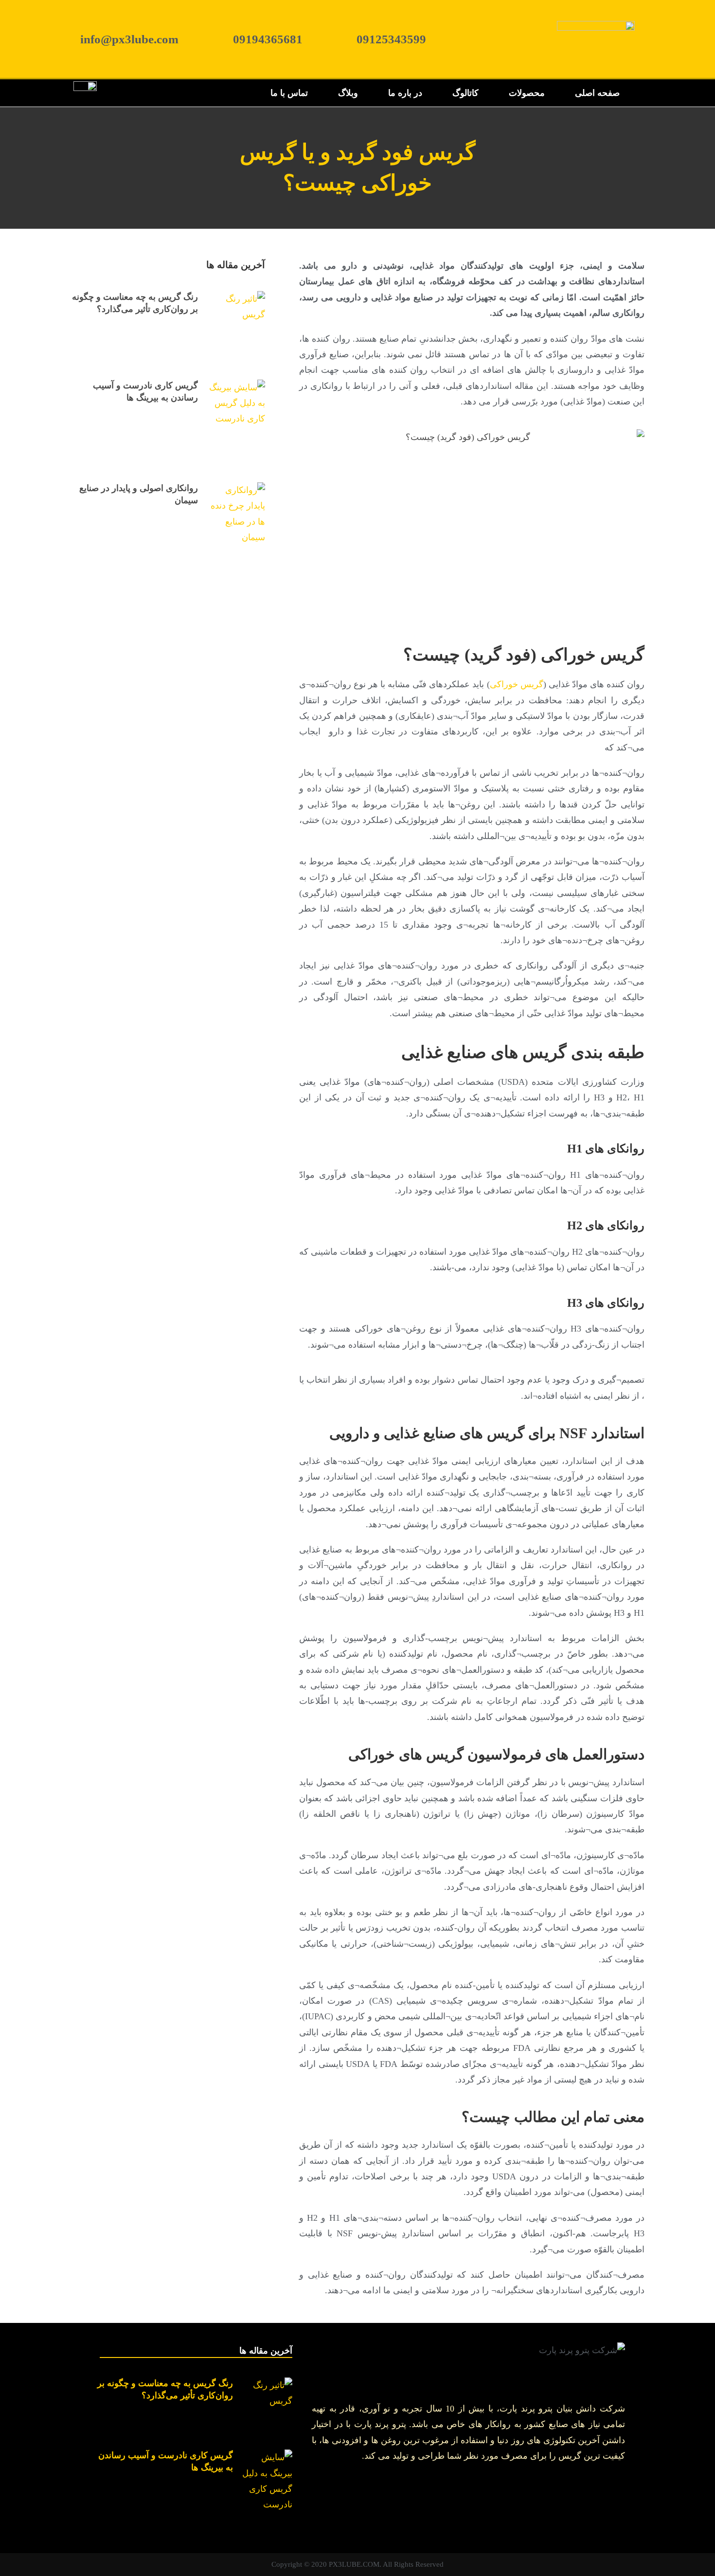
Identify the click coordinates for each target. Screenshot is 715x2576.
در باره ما (405, 93)
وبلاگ (348, 93)
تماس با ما (289, 93)
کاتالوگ (465, 93)
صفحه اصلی (597, 93)
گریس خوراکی (517, 684)
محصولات (527, 93)
